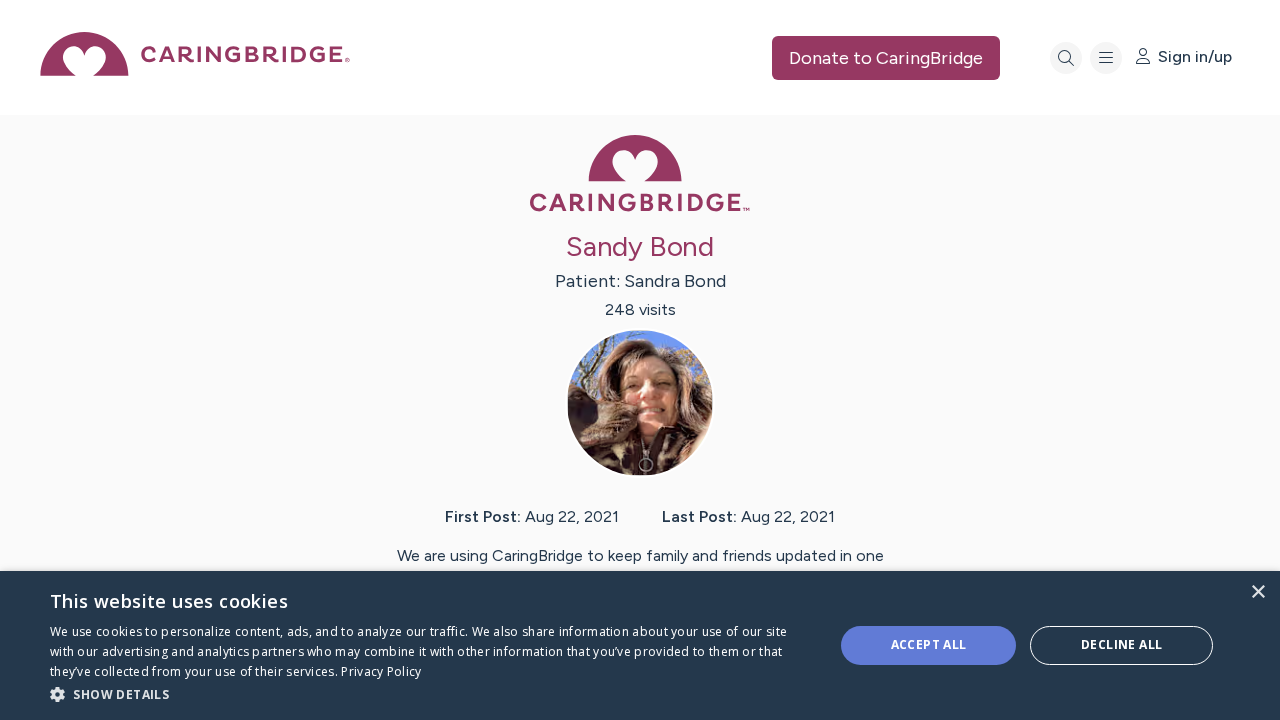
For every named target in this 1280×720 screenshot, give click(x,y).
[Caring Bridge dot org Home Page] (195, 70)
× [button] (1257, 592)
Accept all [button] (929, 644)
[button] (430, 693)
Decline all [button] (1121, 644)
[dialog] (640, 645)
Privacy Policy (381, 671)
